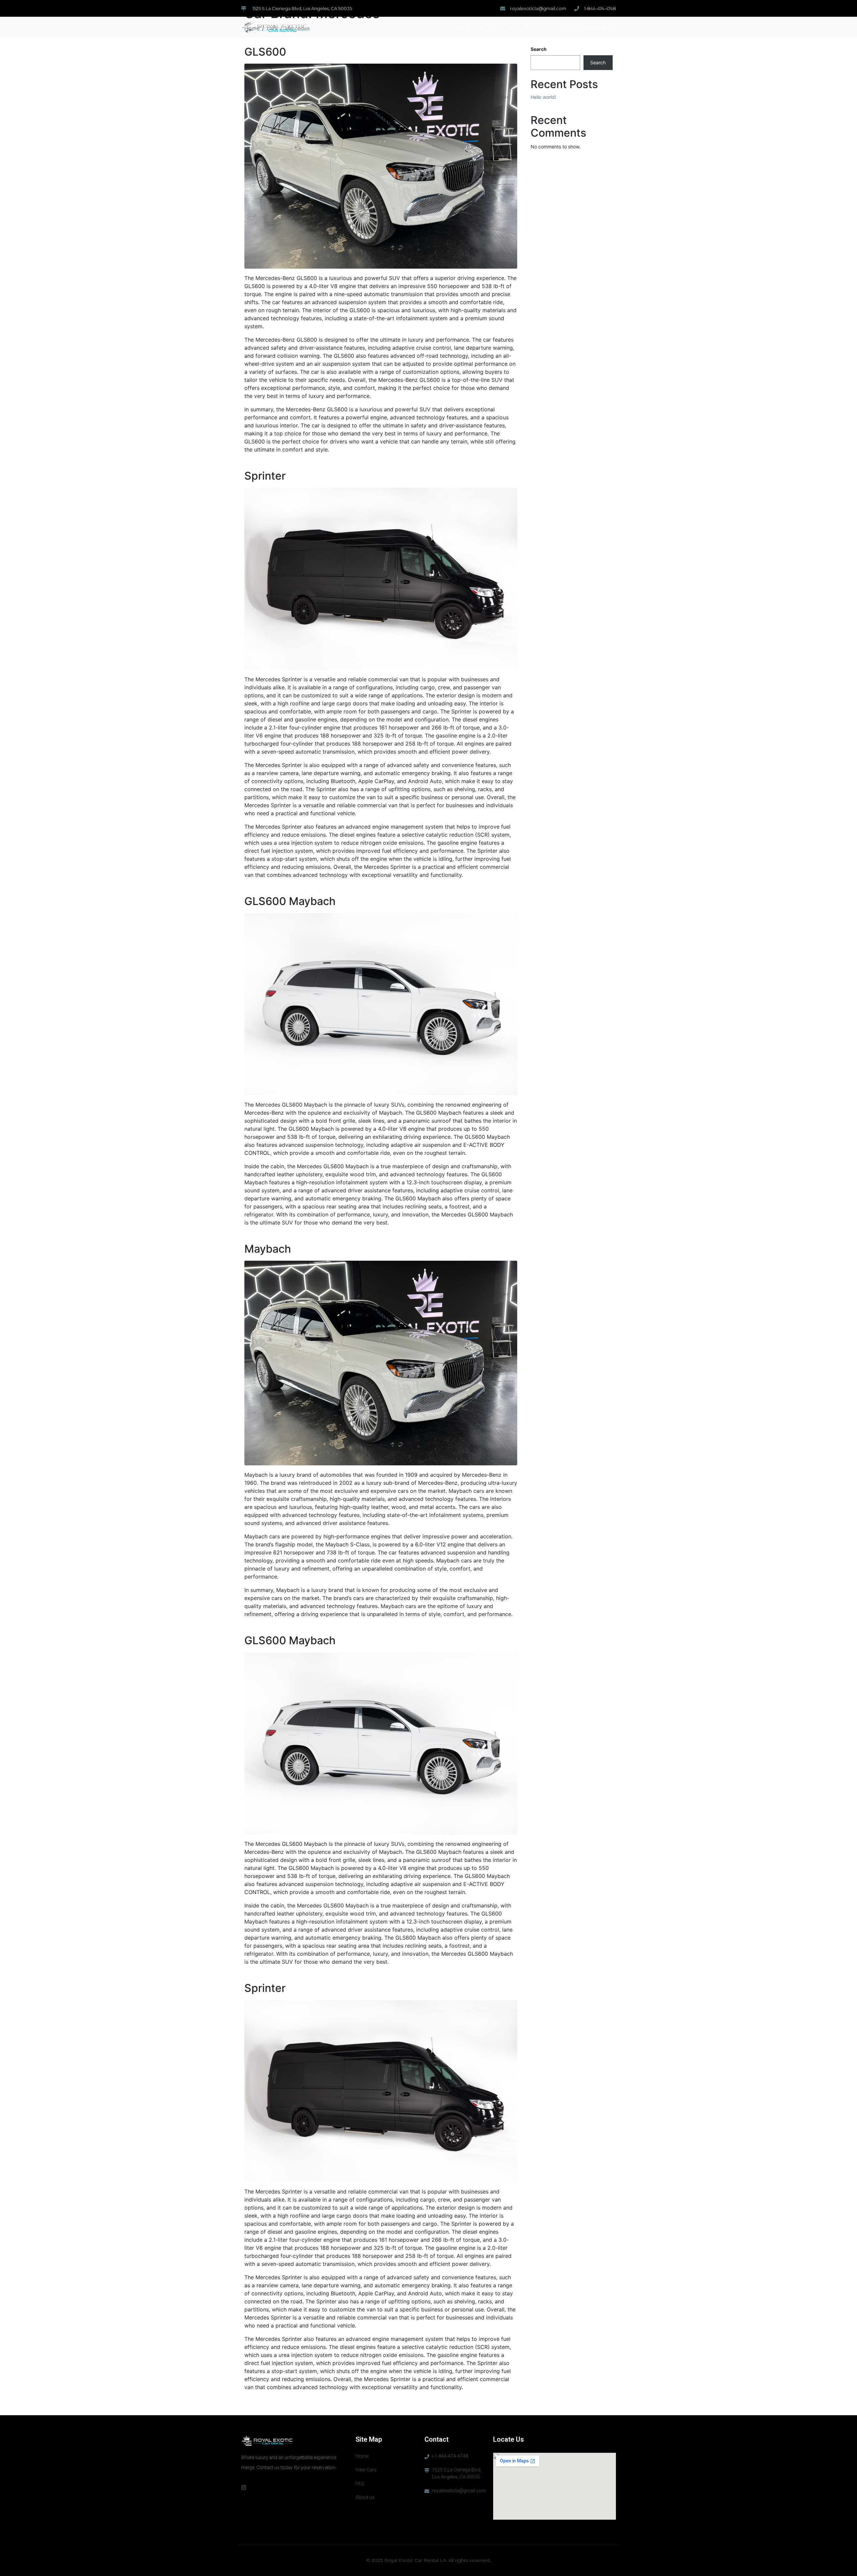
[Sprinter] (381, 578)
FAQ (547, 27)
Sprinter (265, 476)
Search (539, 49)
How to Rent (520, 27)
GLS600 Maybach (290, 901)
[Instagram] (244, 2488)
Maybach (268, 1249)
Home (461, 27)
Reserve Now (596, 27)
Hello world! (543, 97)
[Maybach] (381, 1363)
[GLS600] (381, 165)
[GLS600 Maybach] (381, 1003)
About (566, 27)
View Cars (487, 27)
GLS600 (265, 52)
